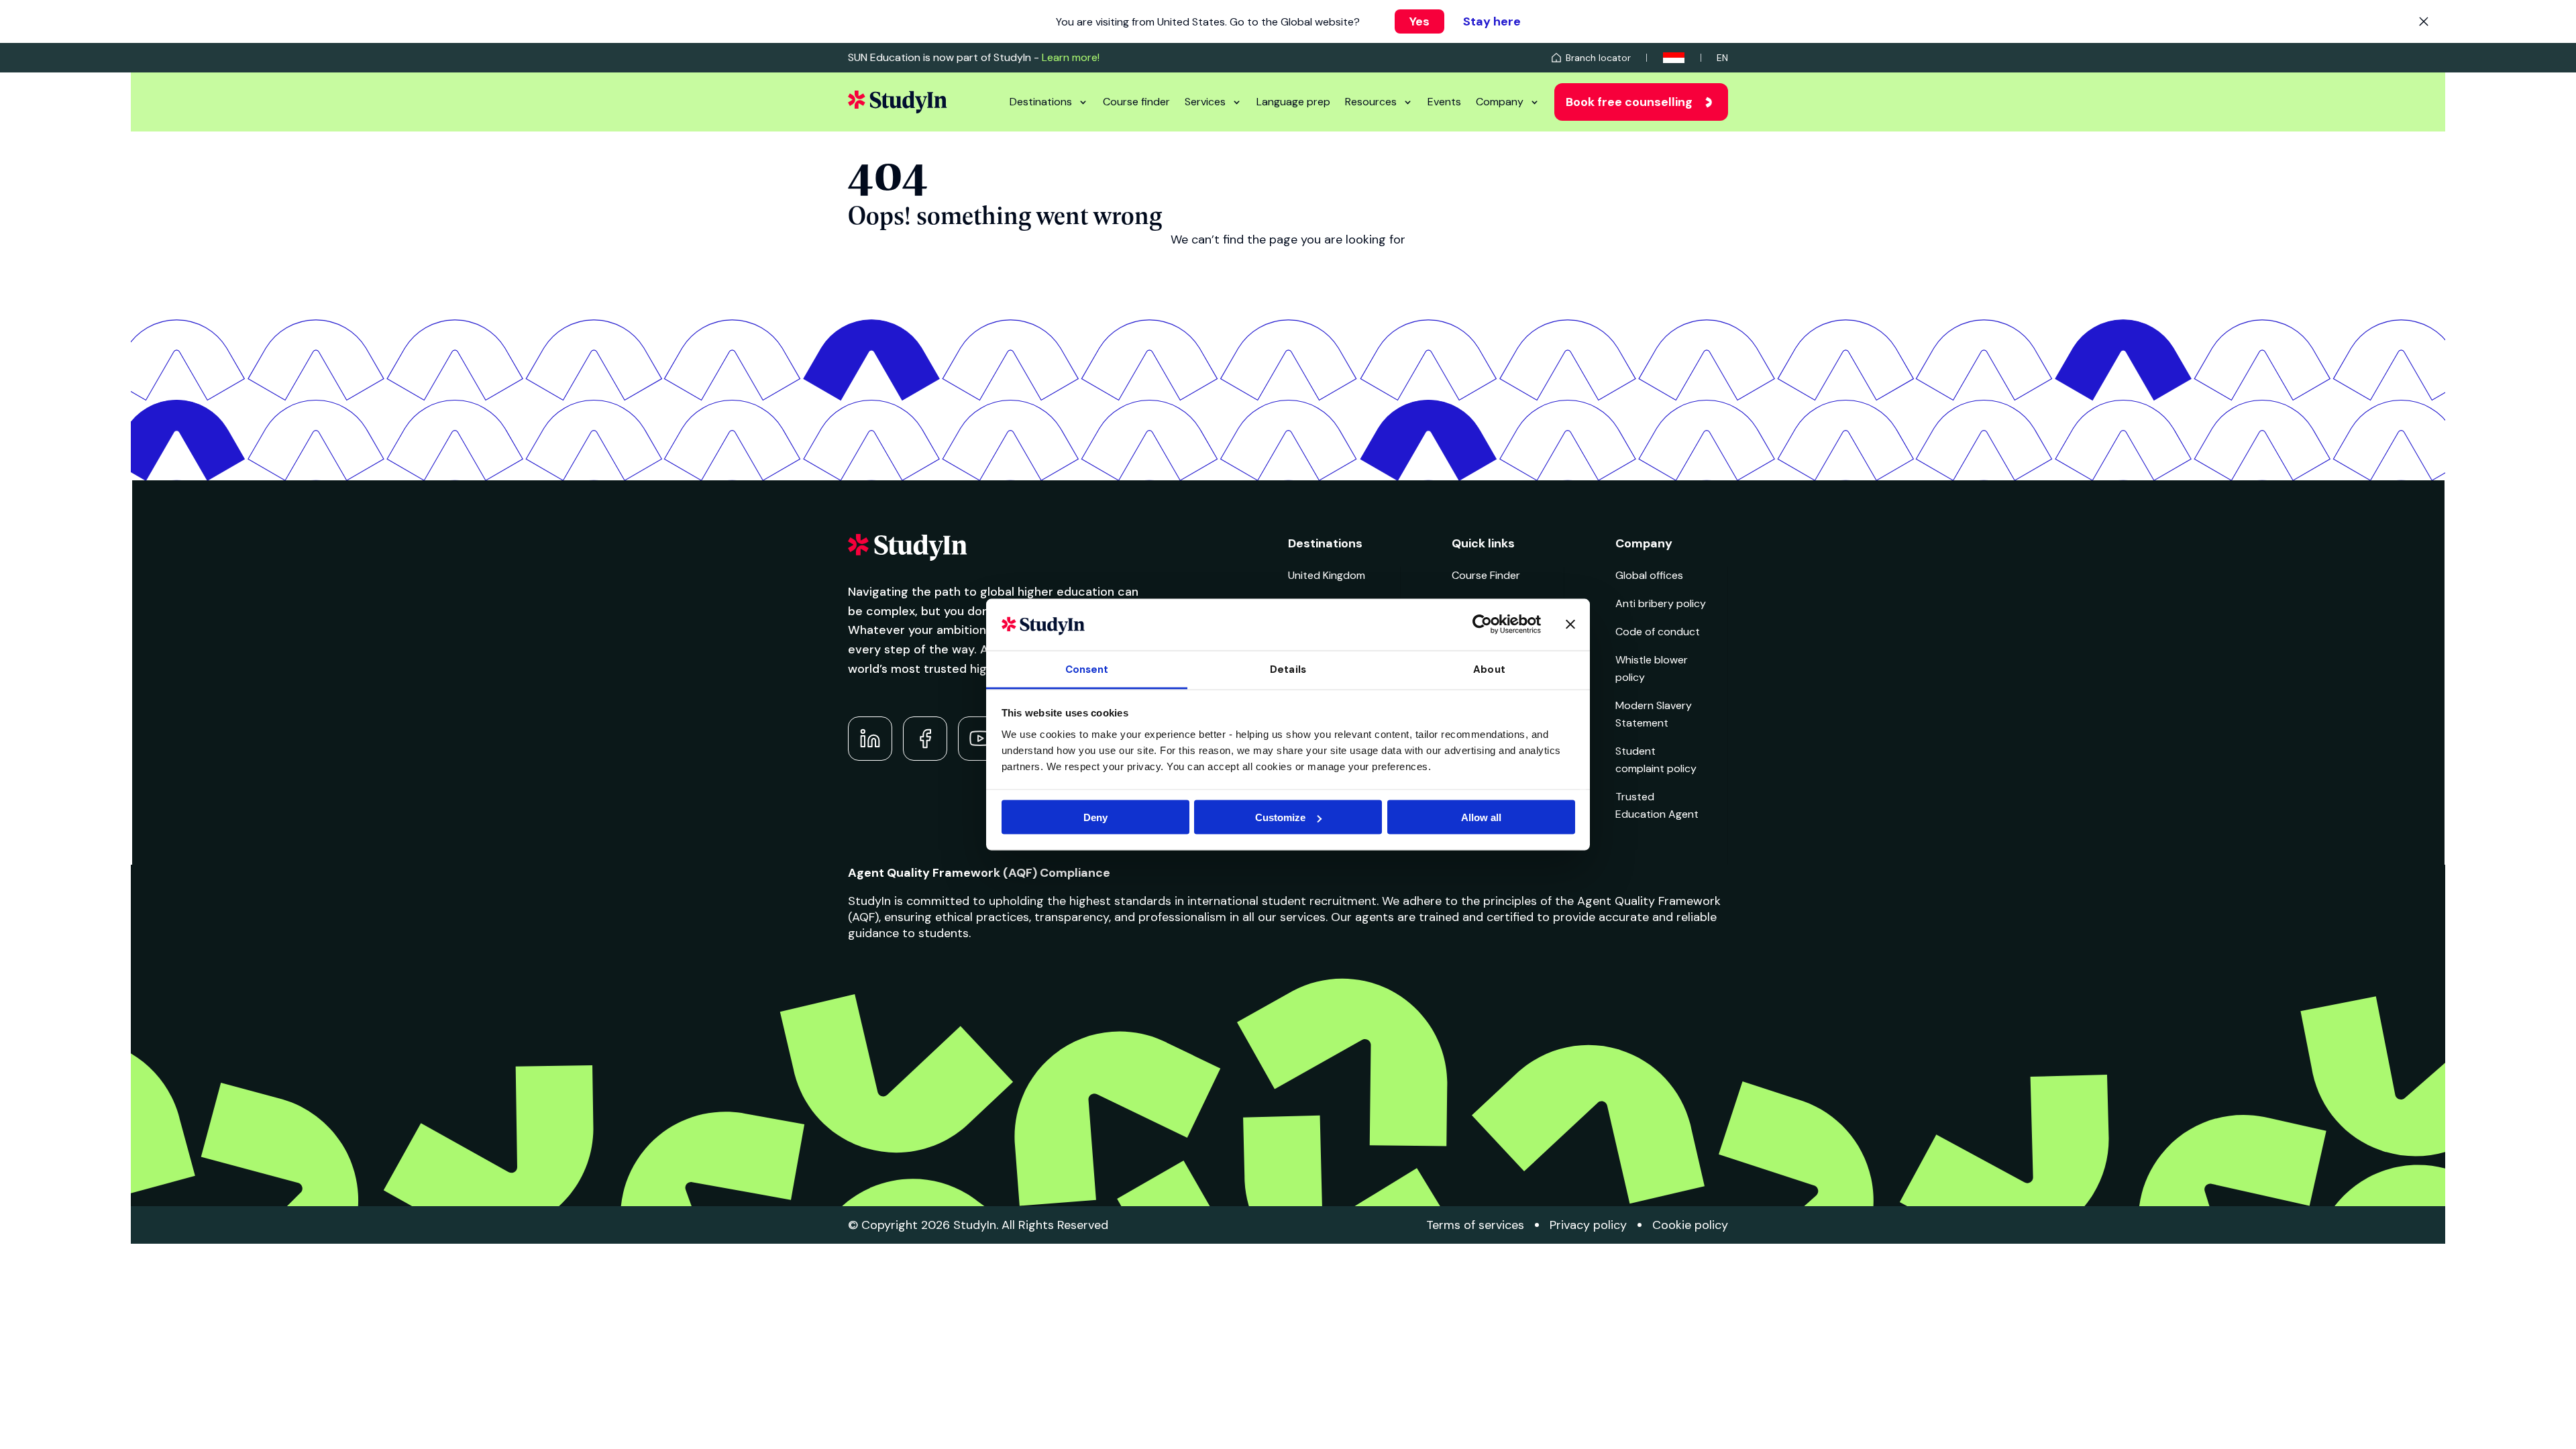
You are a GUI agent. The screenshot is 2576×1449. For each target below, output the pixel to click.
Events (1444, 102)
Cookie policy (1690, 1225)
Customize (1280, 817)
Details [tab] (1288, 669)
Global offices (1649, 575)
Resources (1371, 102)
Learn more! (1071, 57)
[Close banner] (1570, 625)
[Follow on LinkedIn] (870, 739)
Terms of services (1475, 1225)
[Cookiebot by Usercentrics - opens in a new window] (1482, 625)
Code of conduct (1658, 632)
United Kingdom (1327, 575)
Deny (1095, 817)
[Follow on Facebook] (925, 739)
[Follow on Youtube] (980, 739)
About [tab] (1489, 669)
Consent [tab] (1087, 669)
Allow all (1481, 817)
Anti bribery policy (1661, 603)
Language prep (1293, 102)
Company (1500, 102)
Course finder (1136, 102)
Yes (1419, 21)
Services (1205, 102)
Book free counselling (1629, 102)
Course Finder (1486, 575)
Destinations (1041, 102)
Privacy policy (1588, 1225)
